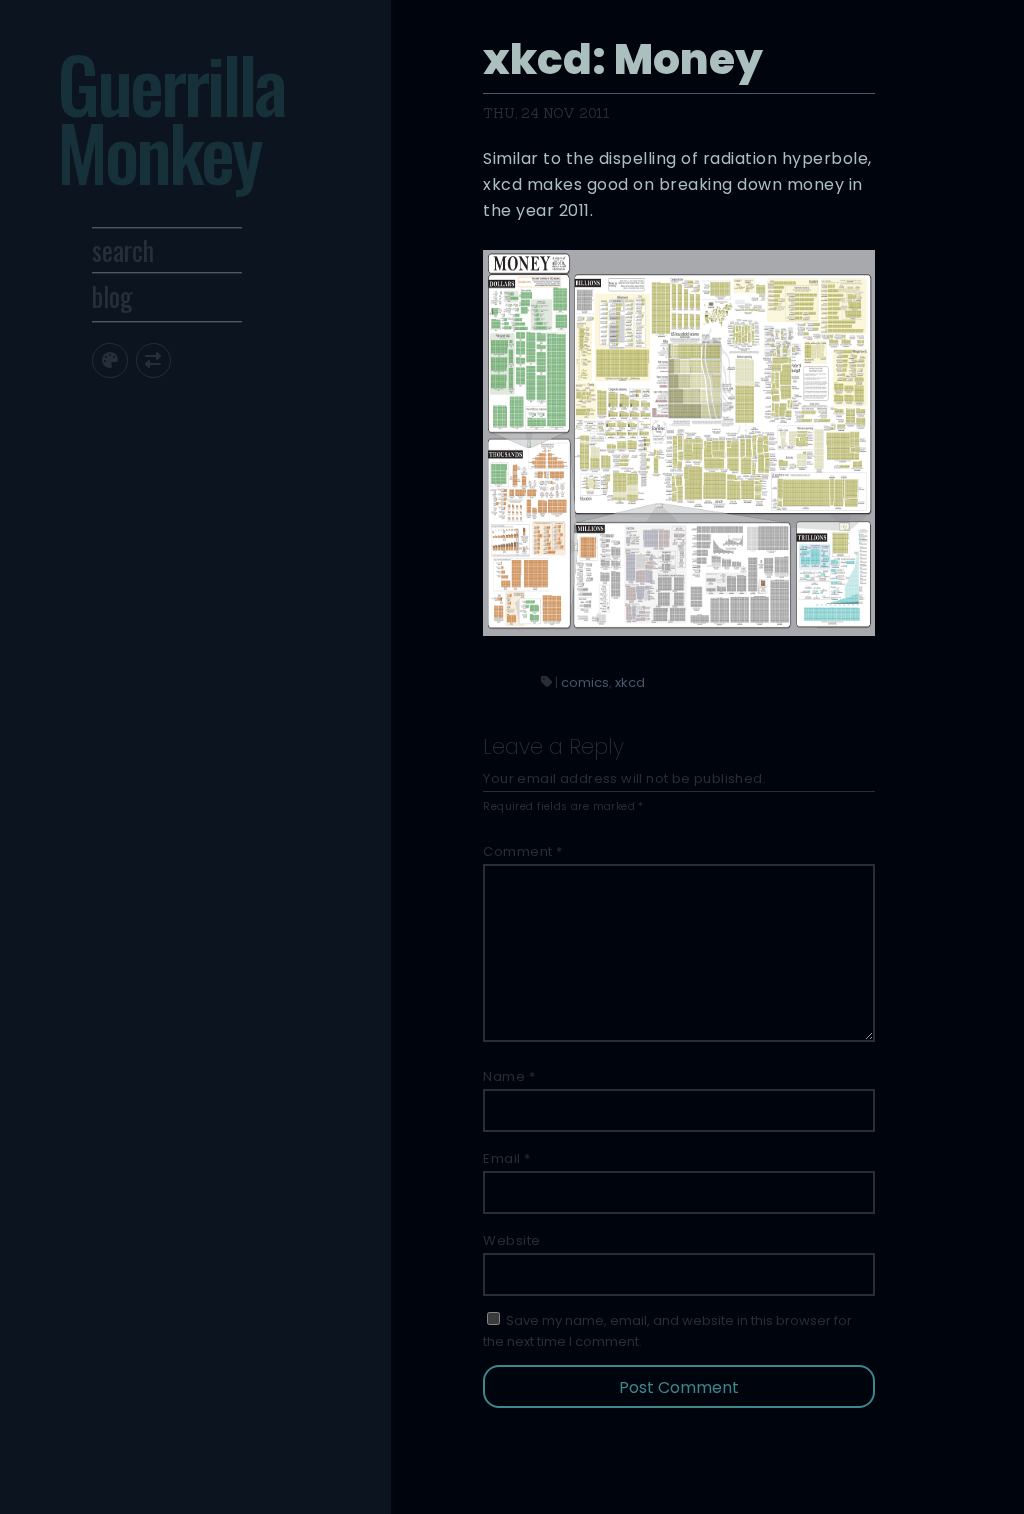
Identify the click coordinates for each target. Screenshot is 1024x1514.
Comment (523, 851)
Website (512, 1240)
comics (585, 682)
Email (507, 1158)
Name (509, 1076)
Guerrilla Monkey (170, 117)
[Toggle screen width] (153, 360)
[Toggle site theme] (109, 360)
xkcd (630, 682)
